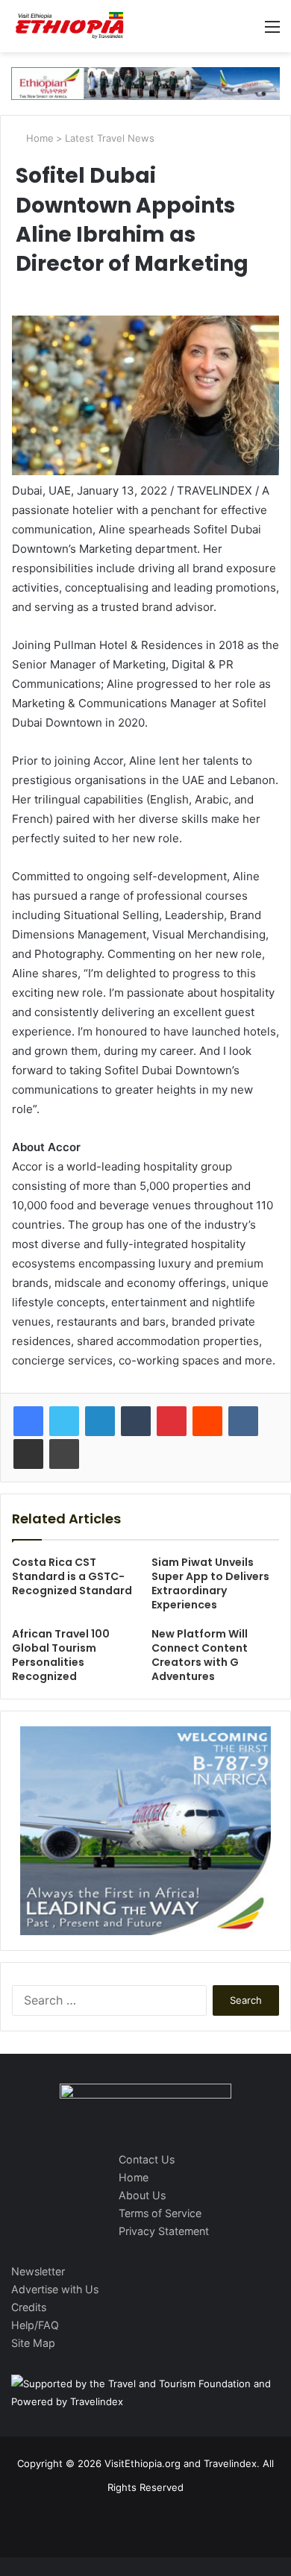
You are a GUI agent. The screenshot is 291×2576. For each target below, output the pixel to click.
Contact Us (147, 2159)
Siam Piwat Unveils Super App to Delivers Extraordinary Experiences (210, 1583)
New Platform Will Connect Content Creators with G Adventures (200, 1655)
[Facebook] (28, 1421)
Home (38, 138)
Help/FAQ (35, 2325)
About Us (142, 2195)
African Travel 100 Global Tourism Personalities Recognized (61, 1655)
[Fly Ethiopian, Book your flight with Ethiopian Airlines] (145, 83)
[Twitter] (64, 1421)
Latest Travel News (110, 138)
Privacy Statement (164, 2231)
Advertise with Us (55, 2289)
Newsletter (38, 2271)
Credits (29, 2307)
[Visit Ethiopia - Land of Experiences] (71, 26)
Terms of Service (160, 2213)
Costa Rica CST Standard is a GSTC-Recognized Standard (72, 1576)
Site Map (33, 2343)
